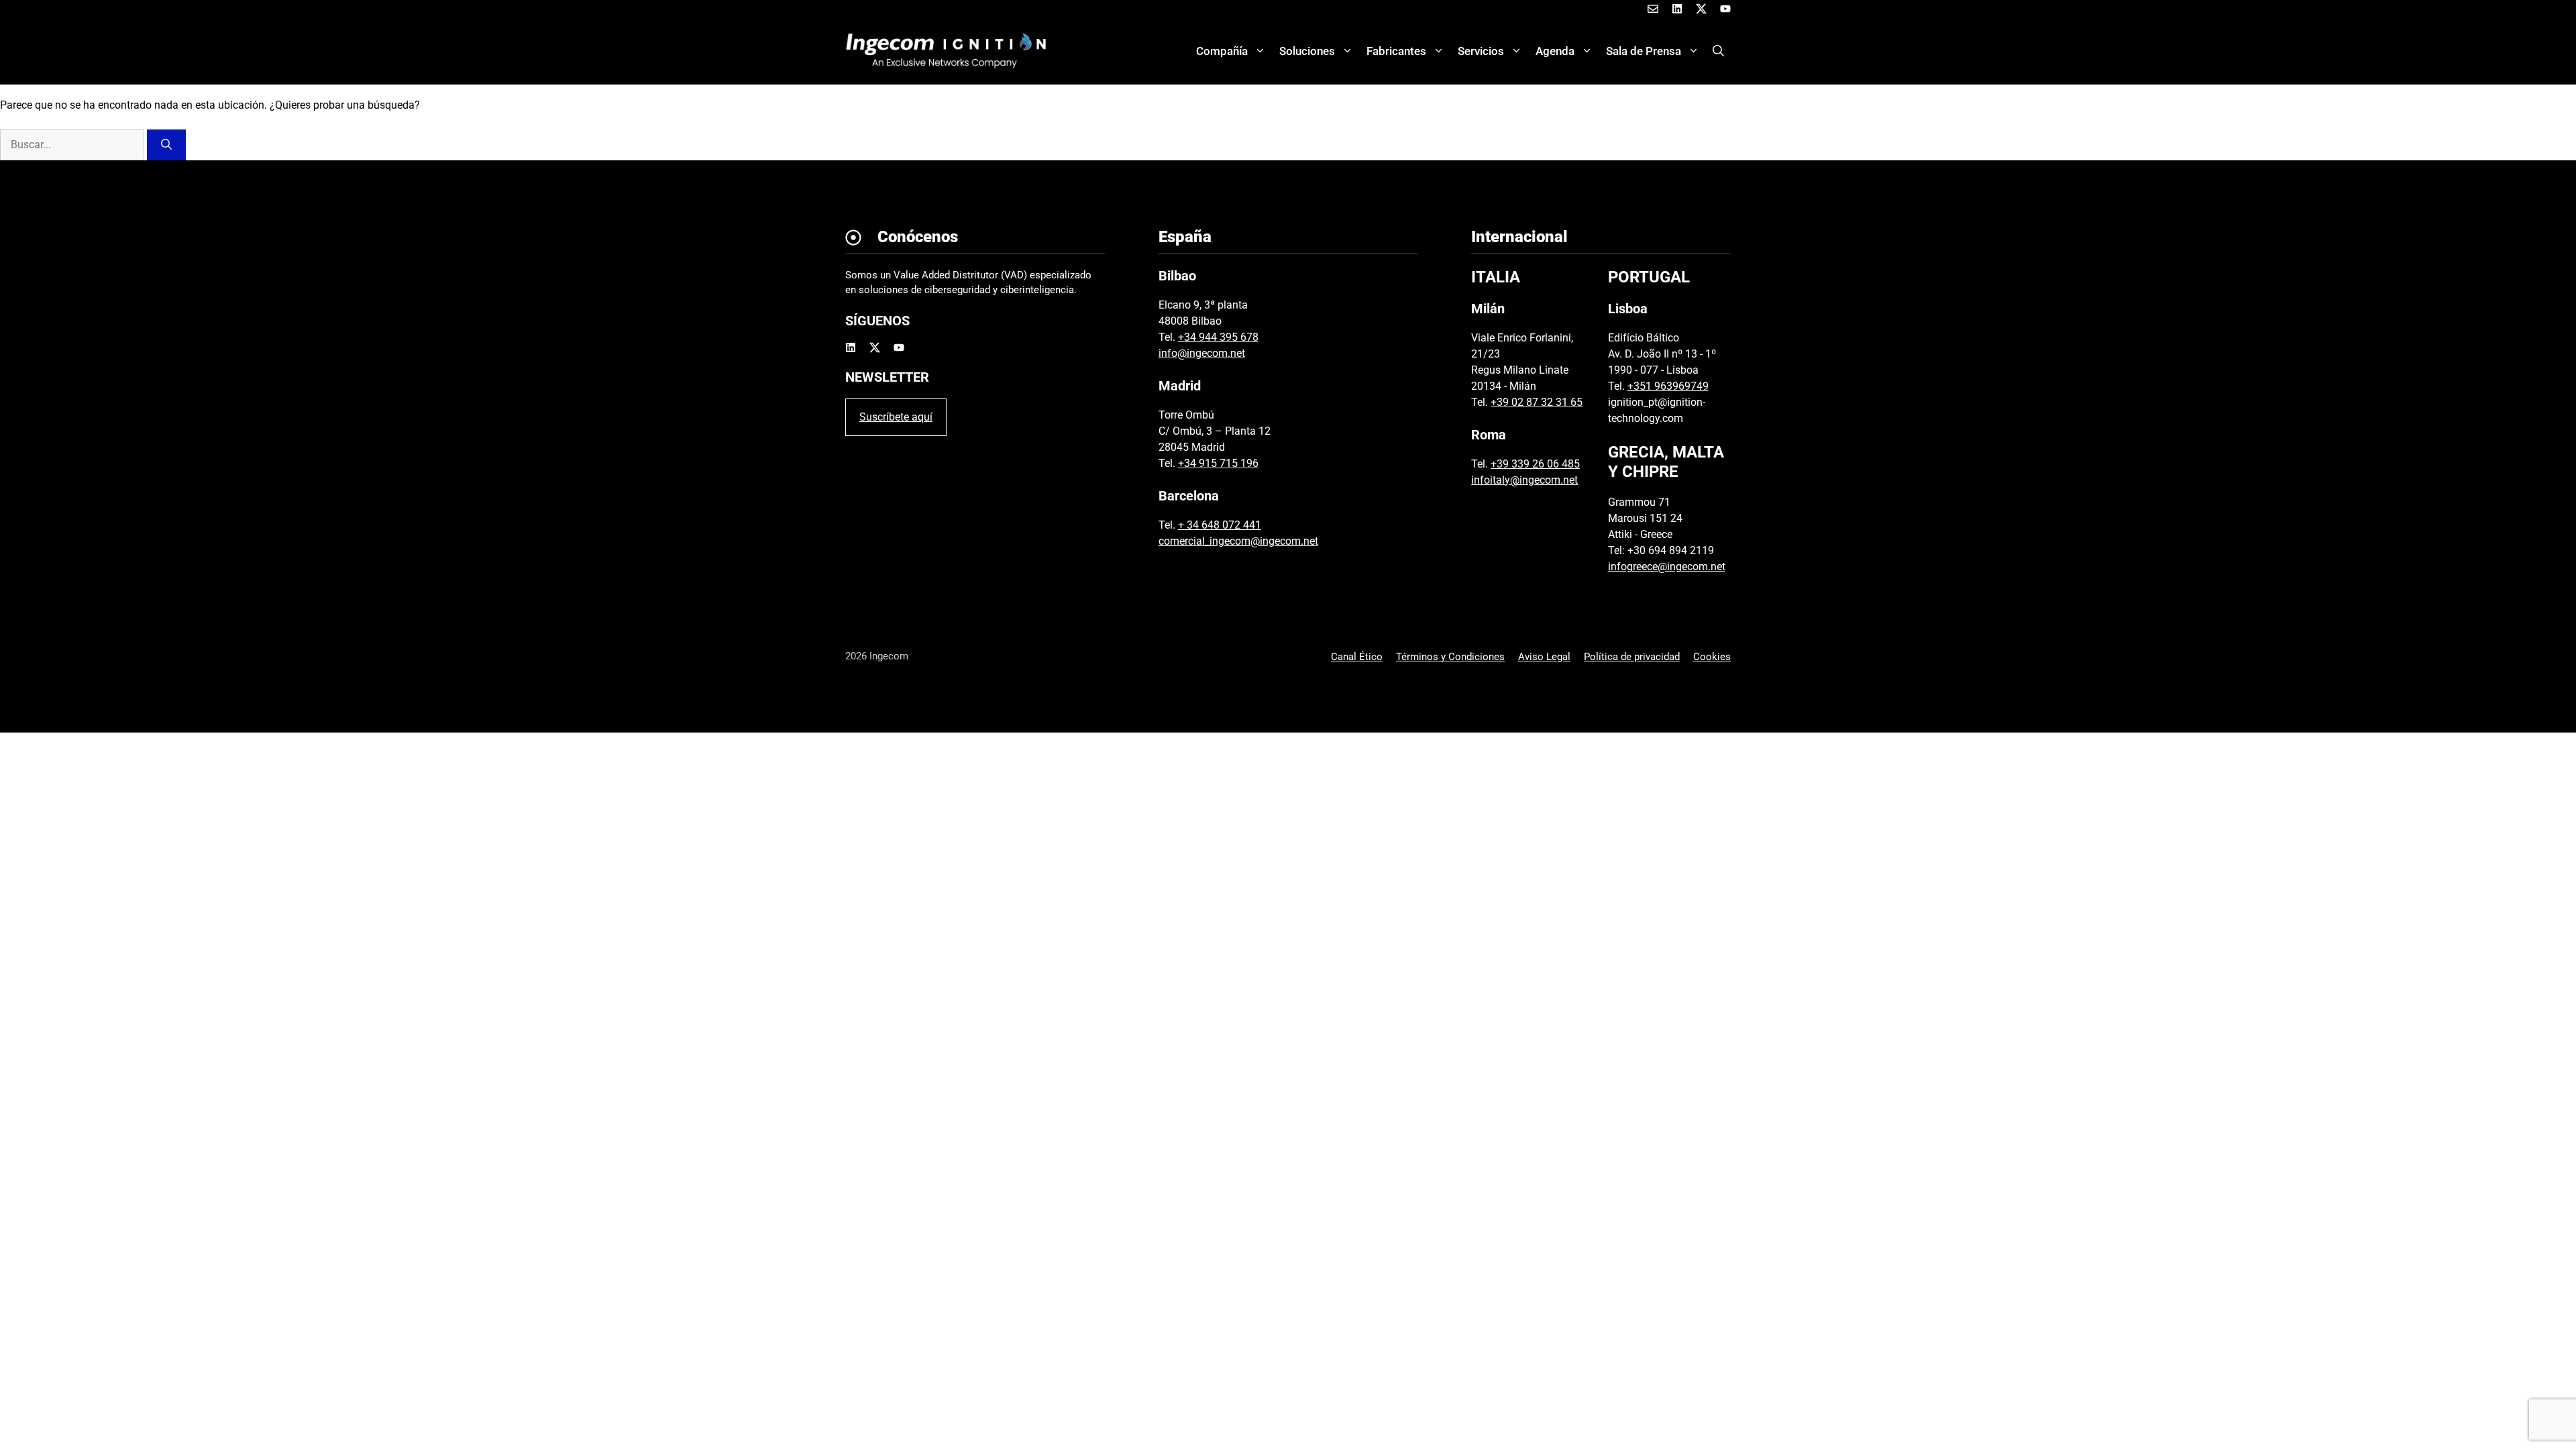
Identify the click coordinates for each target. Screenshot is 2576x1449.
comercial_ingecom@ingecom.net (1238, 541)
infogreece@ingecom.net (1667, 567)
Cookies (1712, 657)
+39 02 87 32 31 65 (1537, 402)
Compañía (1222, 51)
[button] (1718, 51)
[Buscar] (166, 145)
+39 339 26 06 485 (1535, 464)
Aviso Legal (1544, 657)
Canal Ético (1357, 657)
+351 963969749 (1668, 386)
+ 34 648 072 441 (1220, 525)
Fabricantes (1396, 51)
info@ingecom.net (1202, 353)
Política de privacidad (1632, 657)
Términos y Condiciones (1450, 657)
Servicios (1481, 51)
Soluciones (1307, 51)
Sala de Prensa (1644, 51)
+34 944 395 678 (1218, 337)
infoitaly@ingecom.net (1524, 480)
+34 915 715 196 (1218, 463)
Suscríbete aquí (896, 417)
